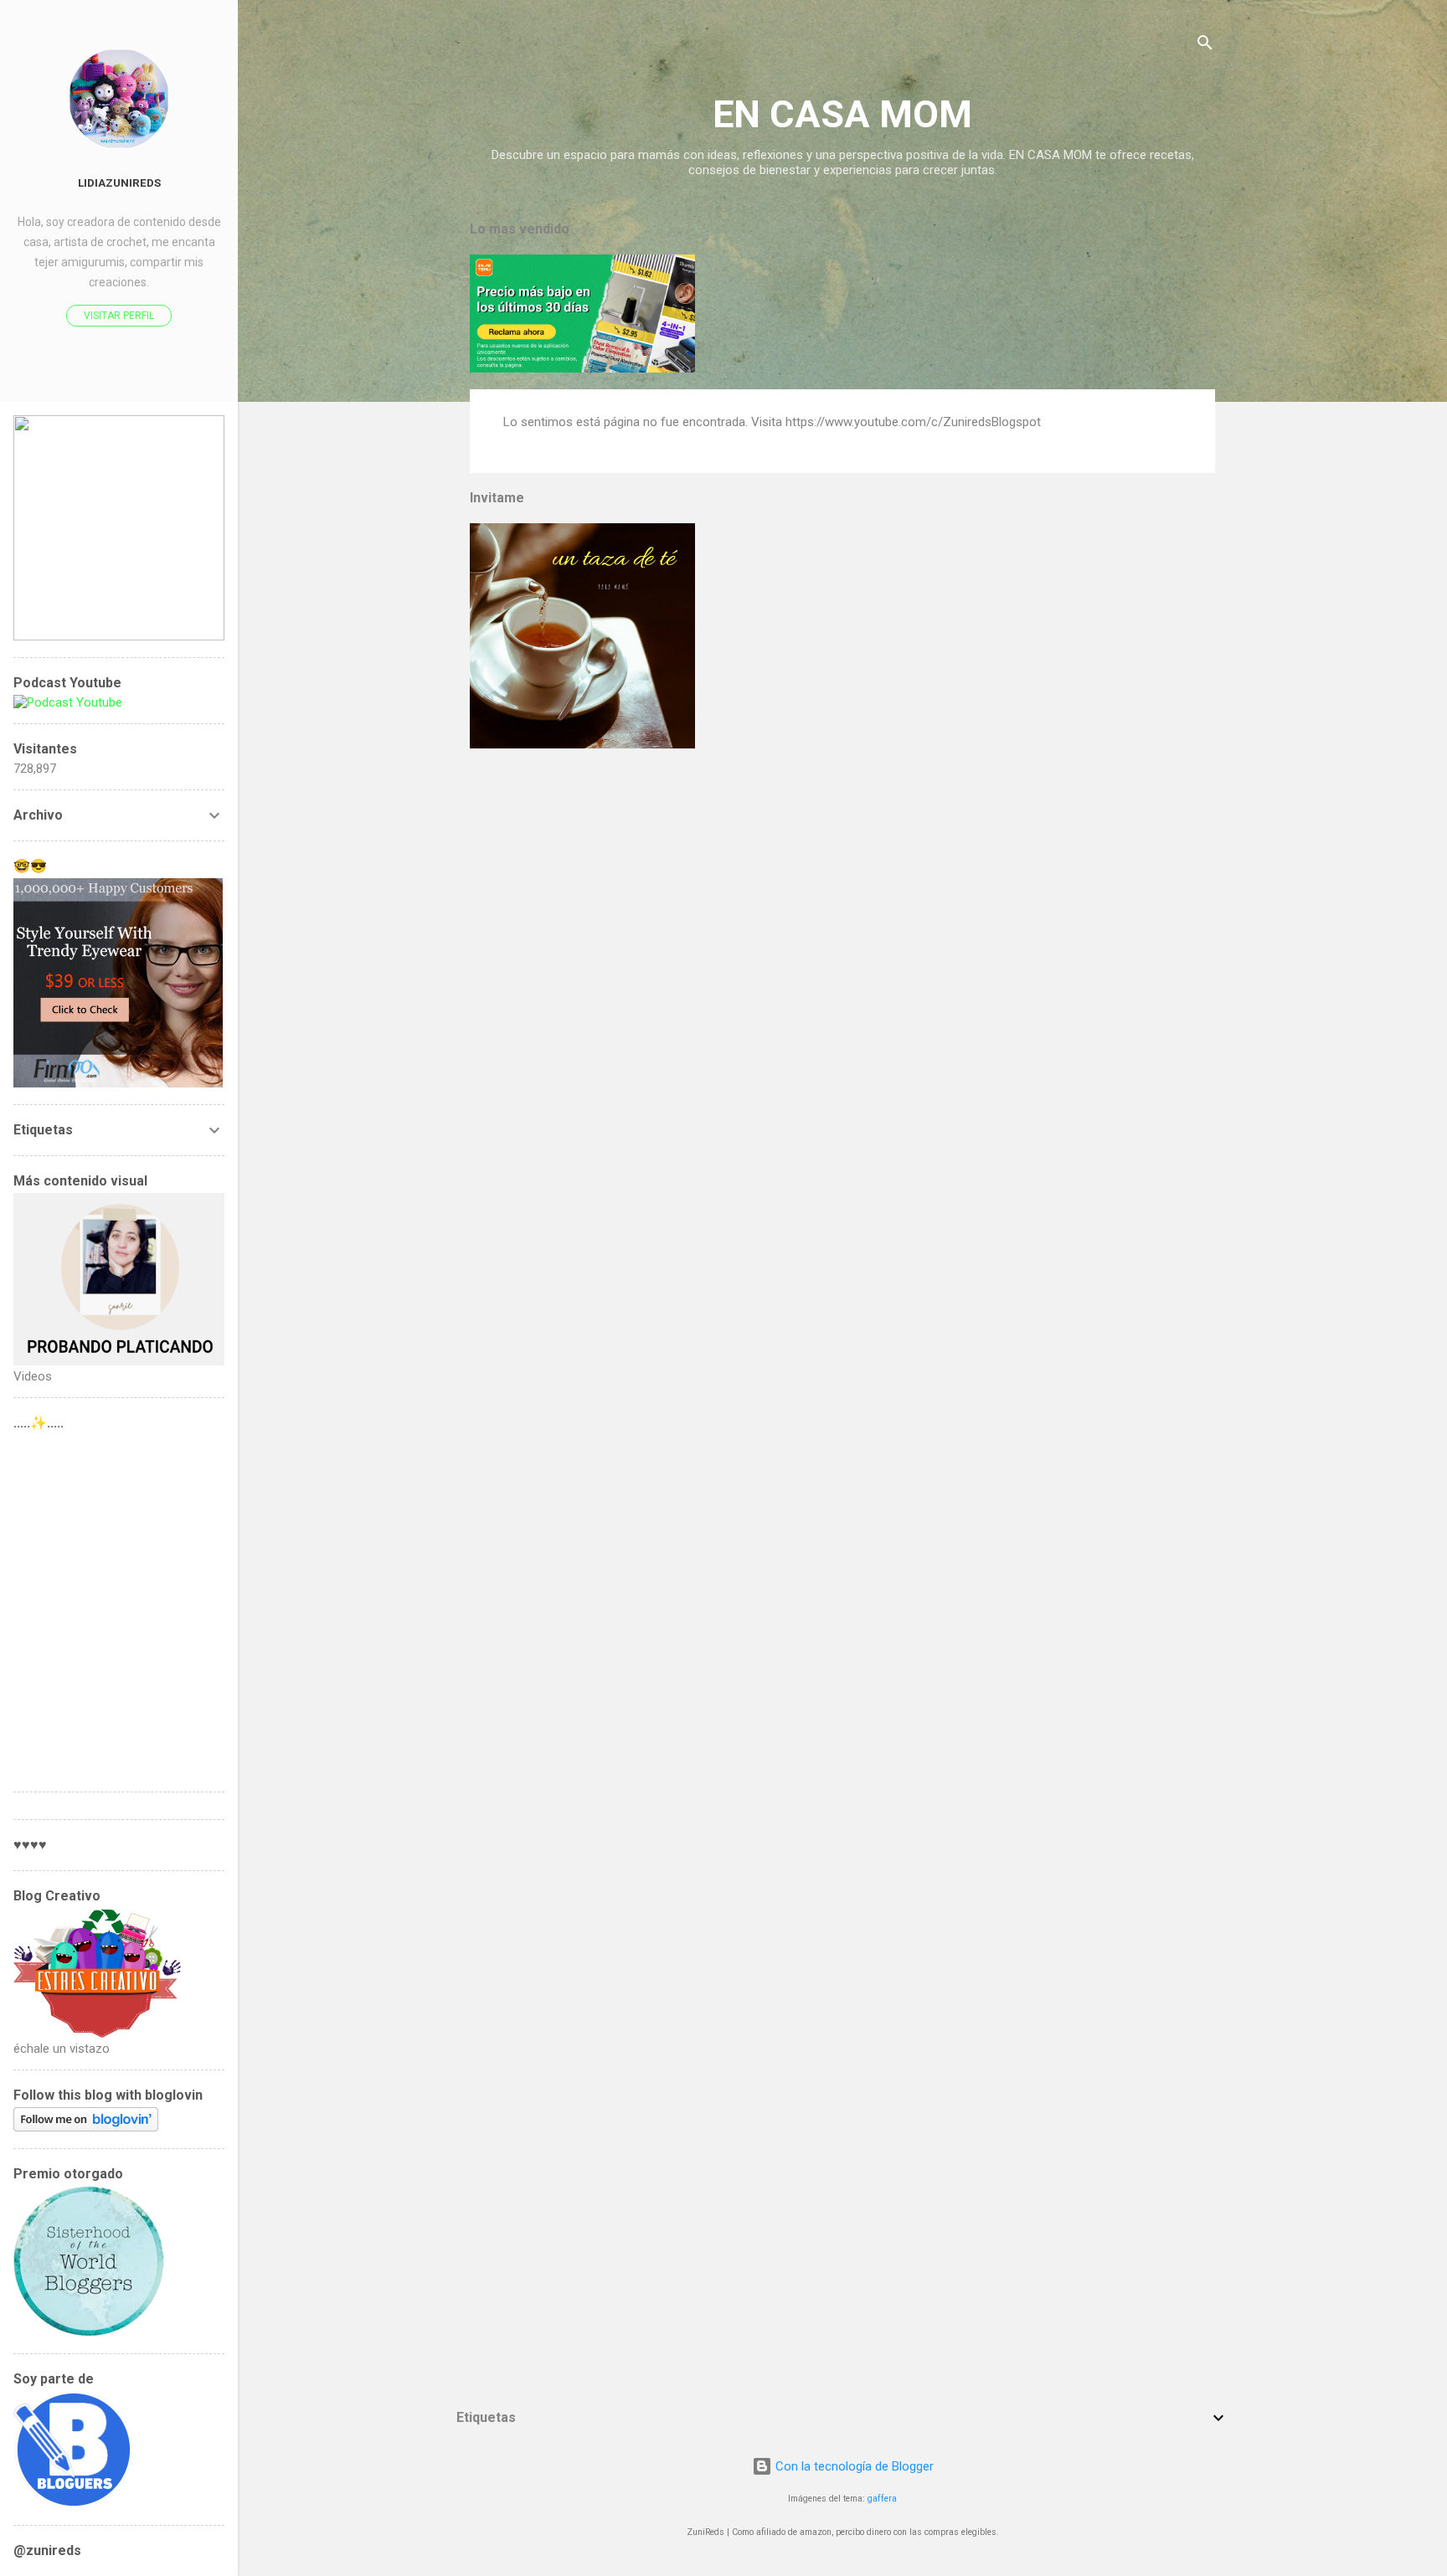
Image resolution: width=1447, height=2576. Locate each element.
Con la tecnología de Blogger (853, 2466)
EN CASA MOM (842, 114)
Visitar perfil (119, 316)
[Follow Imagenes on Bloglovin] (86, 2127)
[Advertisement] (119, 1607)
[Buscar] (1205, 46)
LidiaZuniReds (119, 183)
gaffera (882, 2499)
